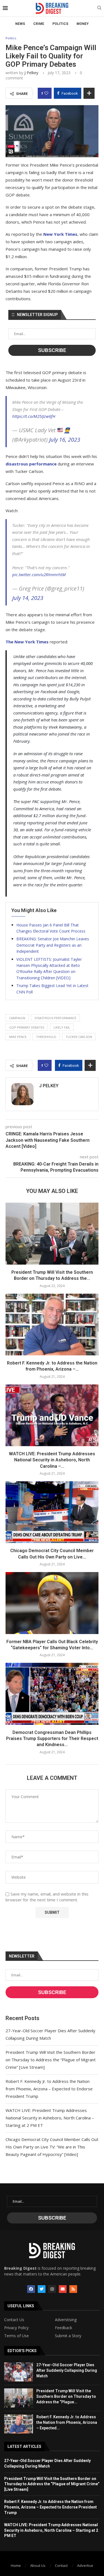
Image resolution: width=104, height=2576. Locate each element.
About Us (38, 2565)
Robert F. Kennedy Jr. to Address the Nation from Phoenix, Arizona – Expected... (67, 2422)
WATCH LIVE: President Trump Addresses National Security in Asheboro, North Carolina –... (52, 1460)
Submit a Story (68, 2336)
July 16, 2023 (65, 440)
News (20, 24)
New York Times (60, 234)
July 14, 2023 (28, 598)
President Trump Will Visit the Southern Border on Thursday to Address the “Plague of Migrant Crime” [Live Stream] (51, 2060)
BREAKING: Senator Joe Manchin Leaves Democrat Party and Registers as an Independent (53, 945)
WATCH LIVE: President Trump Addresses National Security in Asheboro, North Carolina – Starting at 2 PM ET (50, 2118)
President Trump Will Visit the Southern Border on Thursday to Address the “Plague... (66, 2396)
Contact (61, 2565)
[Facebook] (31, 2289)
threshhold (46, 1037)
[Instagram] (52, 2289)
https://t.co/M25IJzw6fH (34, 416)
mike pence (18, 1037)
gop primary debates (27, 1027)
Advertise (85, 2565)
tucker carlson (79, 1037)
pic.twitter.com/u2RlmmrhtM (39, 574)
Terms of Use (17, 2336)
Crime (39, 24)
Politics (60, 24)
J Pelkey (31, 73)
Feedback (64, 2328)
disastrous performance (31, 464)
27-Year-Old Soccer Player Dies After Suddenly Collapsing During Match (67, 2370)
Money (83, 24)
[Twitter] (42, 2289)
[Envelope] (63, 2289)
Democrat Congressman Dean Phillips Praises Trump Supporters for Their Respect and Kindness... (52, 1739)
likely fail (62, 1027)
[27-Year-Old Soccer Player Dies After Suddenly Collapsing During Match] (19, 2372)
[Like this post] (46, 93)
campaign (17, 1018)
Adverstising (66, 2320)
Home (16, 2565)
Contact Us (14, 2320)
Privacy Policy (16, 2328)
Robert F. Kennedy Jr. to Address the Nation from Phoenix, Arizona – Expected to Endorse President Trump (49, 2089)
